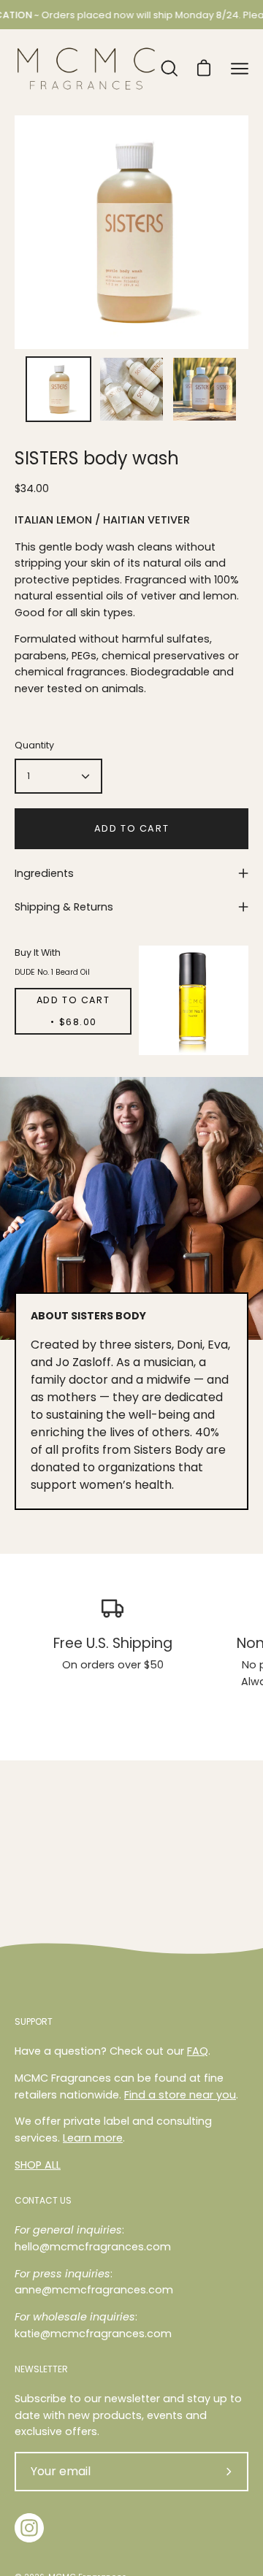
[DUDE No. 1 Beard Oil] (194, 1000)
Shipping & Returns (64, 907)
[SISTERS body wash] (58, 389)
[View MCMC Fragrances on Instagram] (29, 2528)
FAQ (198, 2051)
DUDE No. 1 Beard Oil (52, 972)
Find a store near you (180, 2095)
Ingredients (44, 873)
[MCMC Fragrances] (86, 69)
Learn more (93, 2138)
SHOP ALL (38, 2165)
